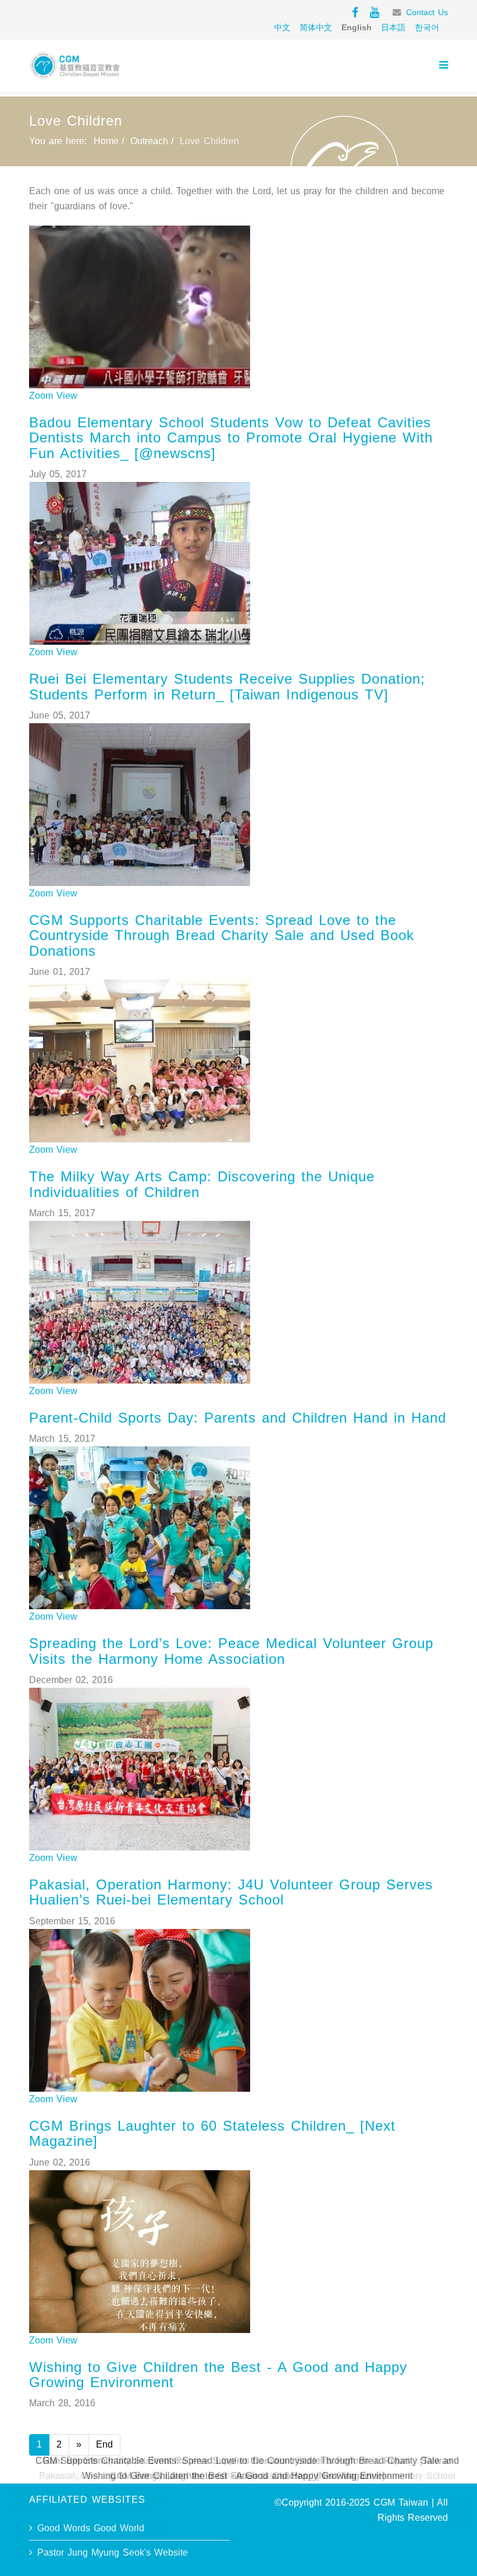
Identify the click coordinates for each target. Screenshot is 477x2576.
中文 (282, 27)
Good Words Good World (91, 2528)
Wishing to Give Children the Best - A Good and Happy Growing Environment (218, 2375)
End (104, 2444)
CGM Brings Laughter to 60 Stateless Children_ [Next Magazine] (212, 2133)
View (67, 396)
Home (106, 141)
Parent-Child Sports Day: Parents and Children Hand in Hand (238, 1418)
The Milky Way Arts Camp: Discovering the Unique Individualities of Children (202, 1184)
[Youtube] (375, 12)
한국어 (427, 27)
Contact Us (427, 12)
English (357, 27)
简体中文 (316, 27)
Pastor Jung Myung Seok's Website (113, 2552)
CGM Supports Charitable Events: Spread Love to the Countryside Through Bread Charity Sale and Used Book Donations (222, 935)
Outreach (149, 141)
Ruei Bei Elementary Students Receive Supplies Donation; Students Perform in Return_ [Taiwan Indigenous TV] (227, 686)
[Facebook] (355, 12)
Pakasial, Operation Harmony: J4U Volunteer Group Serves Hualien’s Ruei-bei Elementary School (231, 1892)
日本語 (393, 27)
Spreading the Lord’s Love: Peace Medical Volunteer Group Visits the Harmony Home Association (231, 1651)
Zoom (41, 396)
